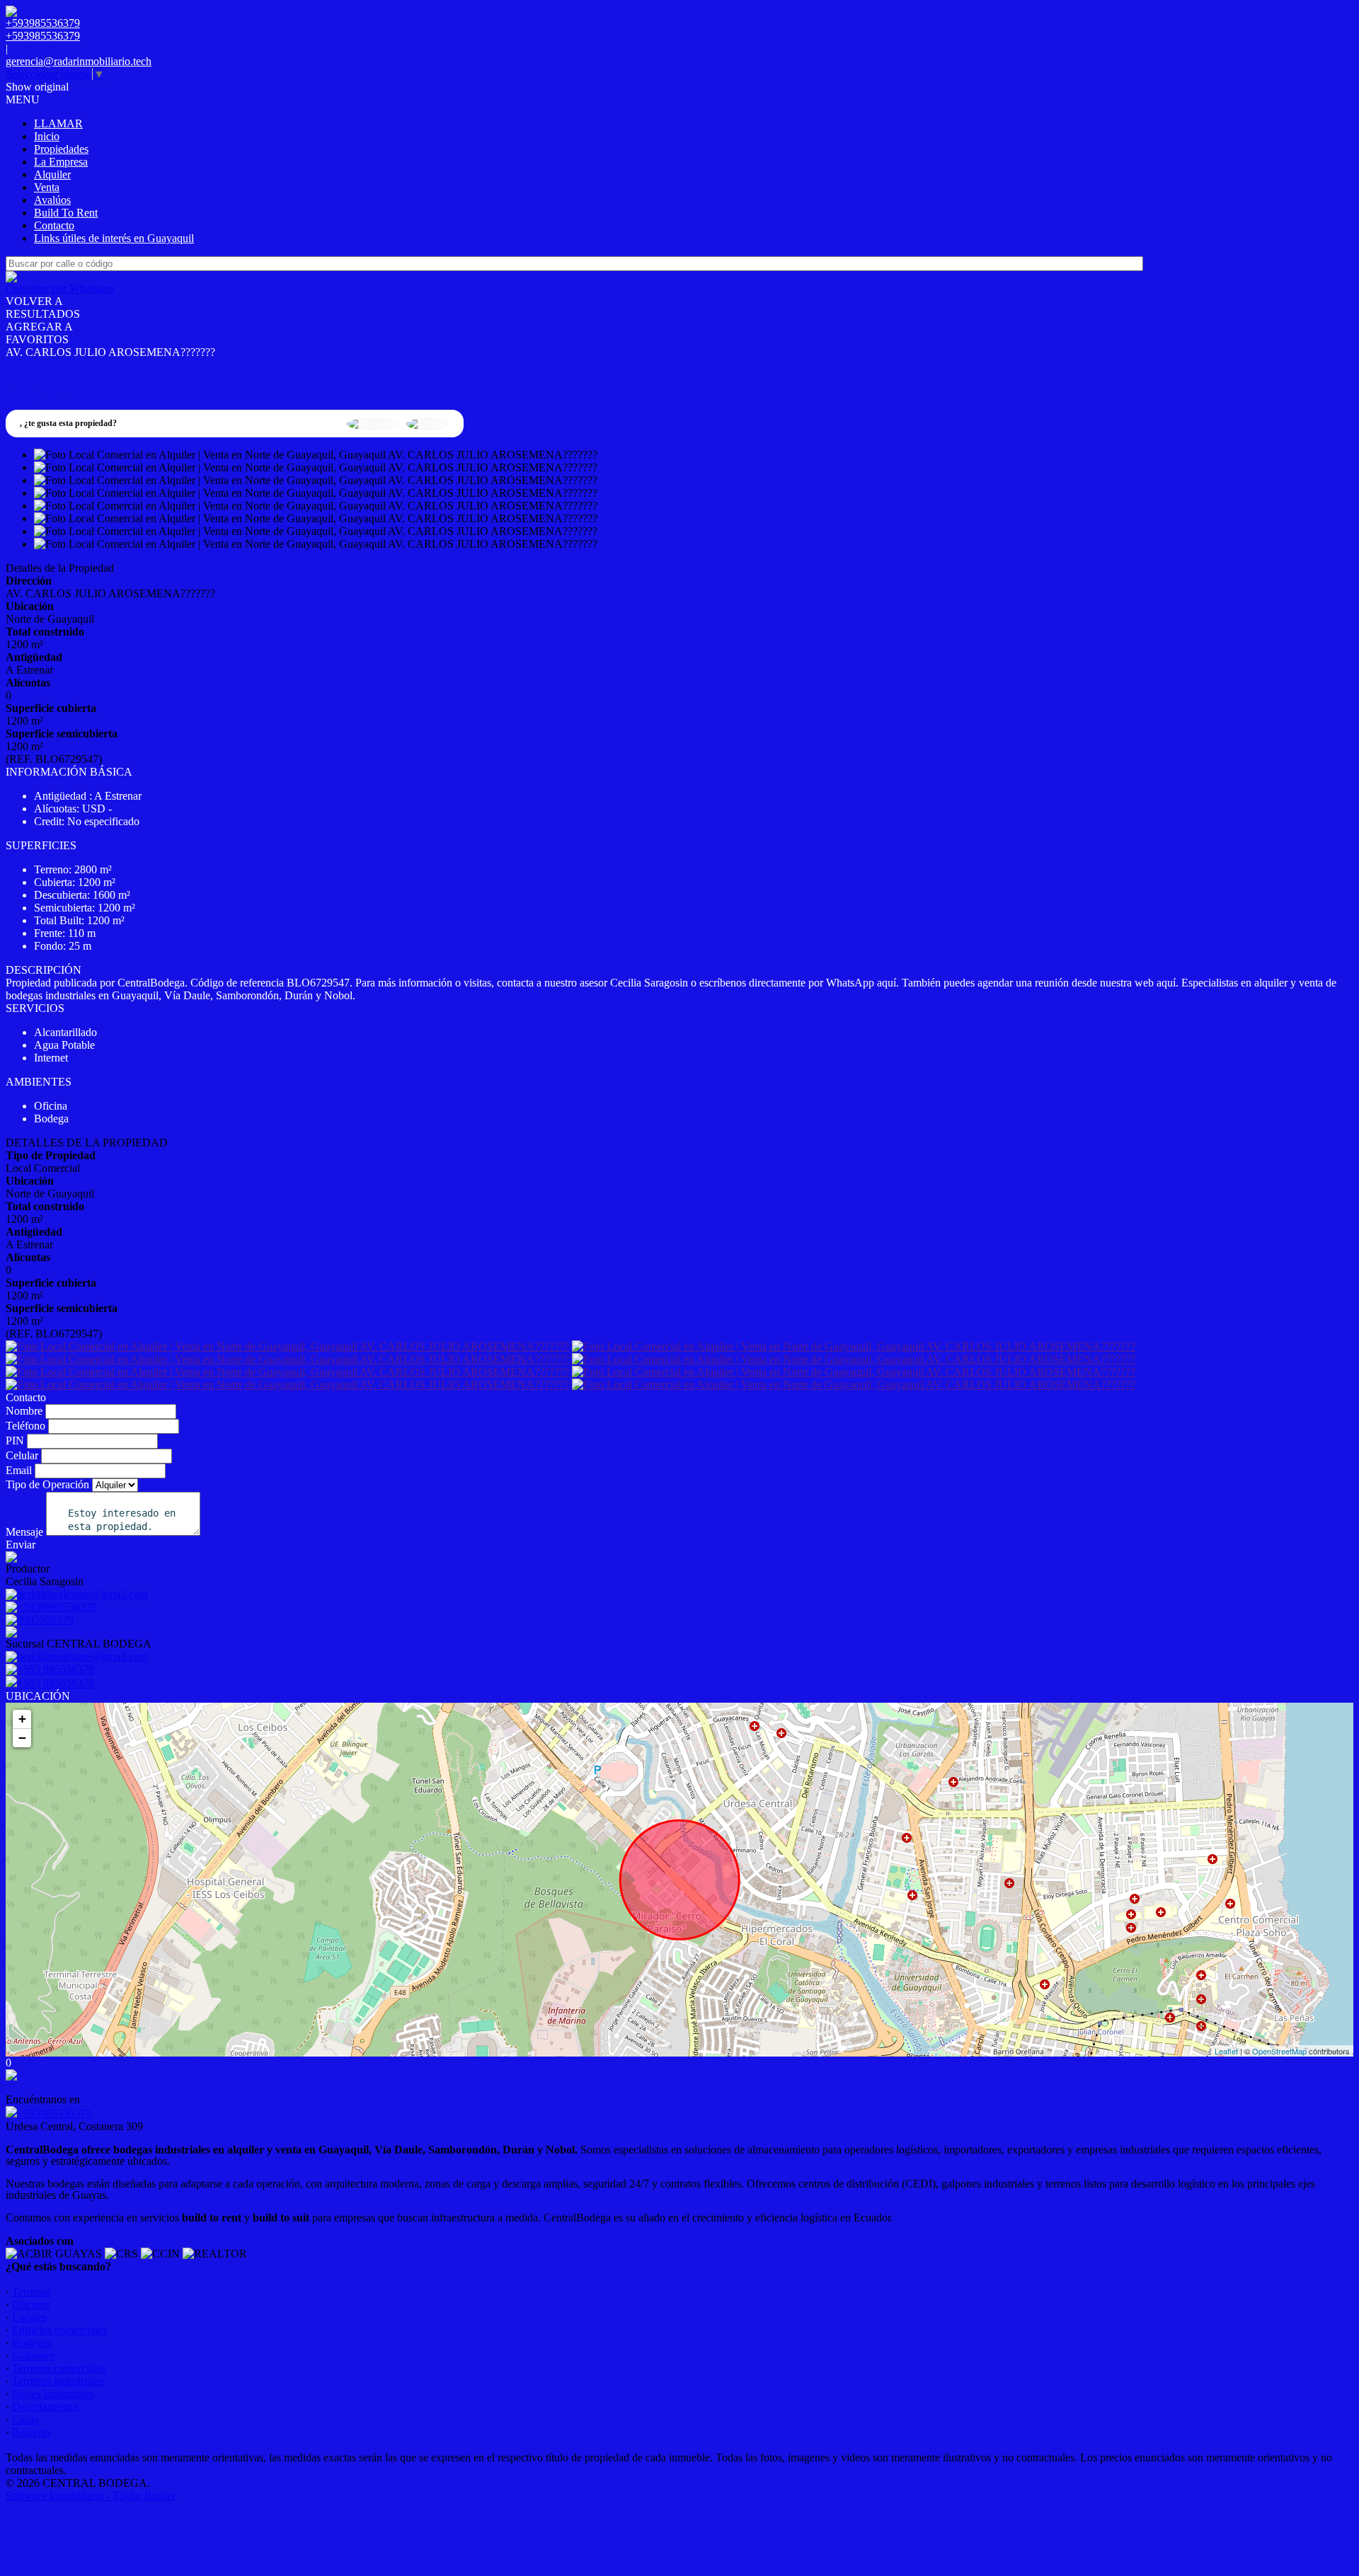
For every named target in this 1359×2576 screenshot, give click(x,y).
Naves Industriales (53, 2394)
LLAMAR (58, 123)
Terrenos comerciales (59, 2368)
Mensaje (24, 1532)
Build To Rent (66, 213)
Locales (29, 2317)
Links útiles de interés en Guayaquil (114, 238)
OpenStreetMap (1279, 2051)
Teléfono (25, 1426)
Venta (47, 187)
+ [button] (22, 1719)
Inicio (47, 136)
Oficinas (31, 2305)
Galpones (33, 2356)
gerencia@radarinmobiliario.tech (79, 61)
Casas (25, 2419)
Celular (22, 1455)
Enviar (21, 1545)
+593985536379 (54, 2114)
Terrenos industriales (58, 2381)
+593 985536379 (56, 1683)
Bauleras (31, 2432)
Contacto (54, 225)
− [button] (22, 1738)
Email (19, 1470)
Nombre (24, 1411)
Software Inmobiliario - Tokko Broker (91, 2496)
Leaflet (1226, 2051)
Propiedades (61, 149)
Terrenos (31, 2292)
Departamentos (46, 2407)
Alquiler (52, 174)
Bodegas (31, 2343)
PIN (15, 1441)
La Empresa (61, 162)
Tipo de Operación (47, 1484)
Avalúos (52, 200)
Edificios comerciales (59, 2330)
